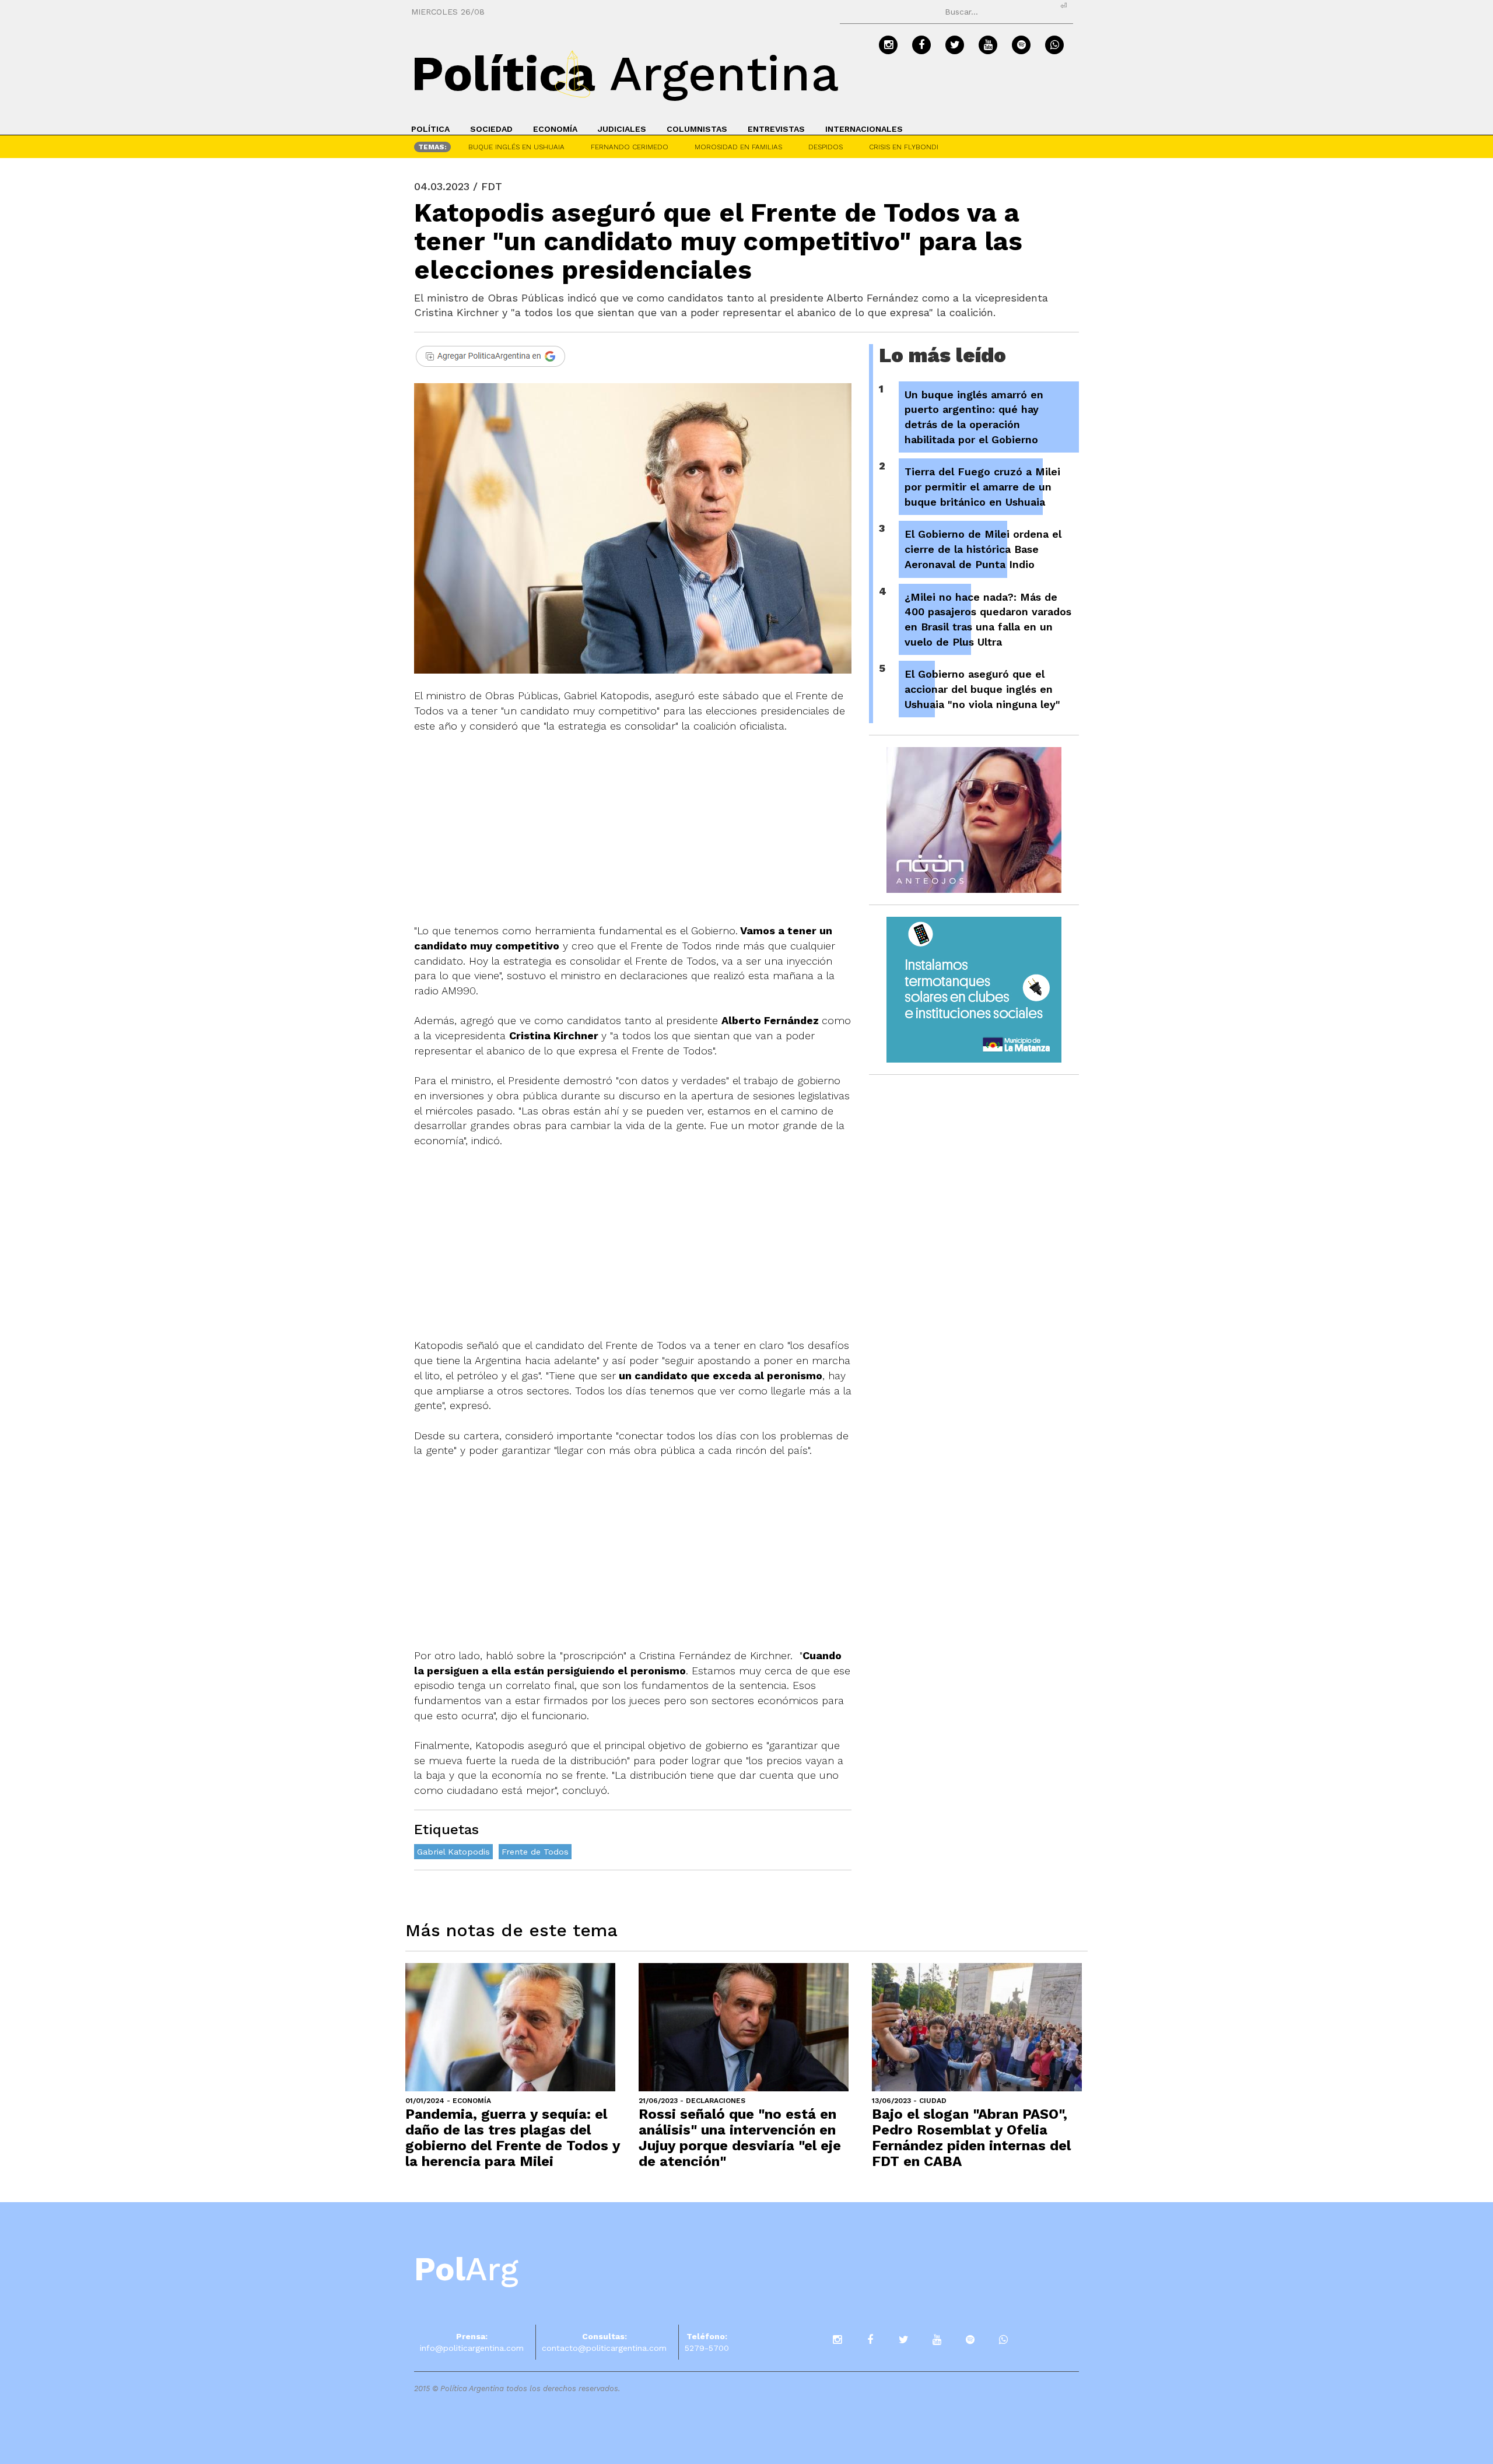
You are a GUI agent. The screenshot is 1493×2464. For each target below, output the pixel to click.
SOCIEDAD (491, 129)
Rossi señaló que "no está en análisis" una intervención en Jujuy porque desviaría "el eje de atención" (740, 2138)
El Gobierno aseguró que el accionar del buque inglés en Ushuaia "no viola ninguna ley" (982, 689)
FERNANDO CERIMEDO (630, 147)
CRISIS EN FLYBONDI (904, 147)
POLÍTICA (430, 129)
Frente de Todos (535, 1852)
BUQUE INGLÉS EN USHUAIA (516, 147)
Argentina (625, 73)
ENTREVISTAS (776, 129)
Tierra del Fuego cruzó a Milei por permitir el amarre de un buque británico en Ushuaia (982, 486)
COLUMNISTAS (697, 129)
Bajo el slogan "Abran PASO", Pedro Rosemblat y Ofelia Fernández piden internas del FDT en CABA (971, 2138)
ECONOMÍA (555, 129)
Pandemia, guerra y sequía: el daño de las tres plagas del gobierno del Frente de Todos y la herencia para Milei (513, 2138)
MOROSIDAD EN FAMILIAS (738, 147)
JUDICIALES (622, 129)
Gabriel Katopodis (453, 1852)
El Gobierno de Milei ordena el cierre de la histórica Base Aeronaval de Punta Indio (983, 549)
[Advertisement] (633, 836)
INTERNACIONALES (864, 129)
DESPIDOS (826, 147)
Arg (466, 2269)
